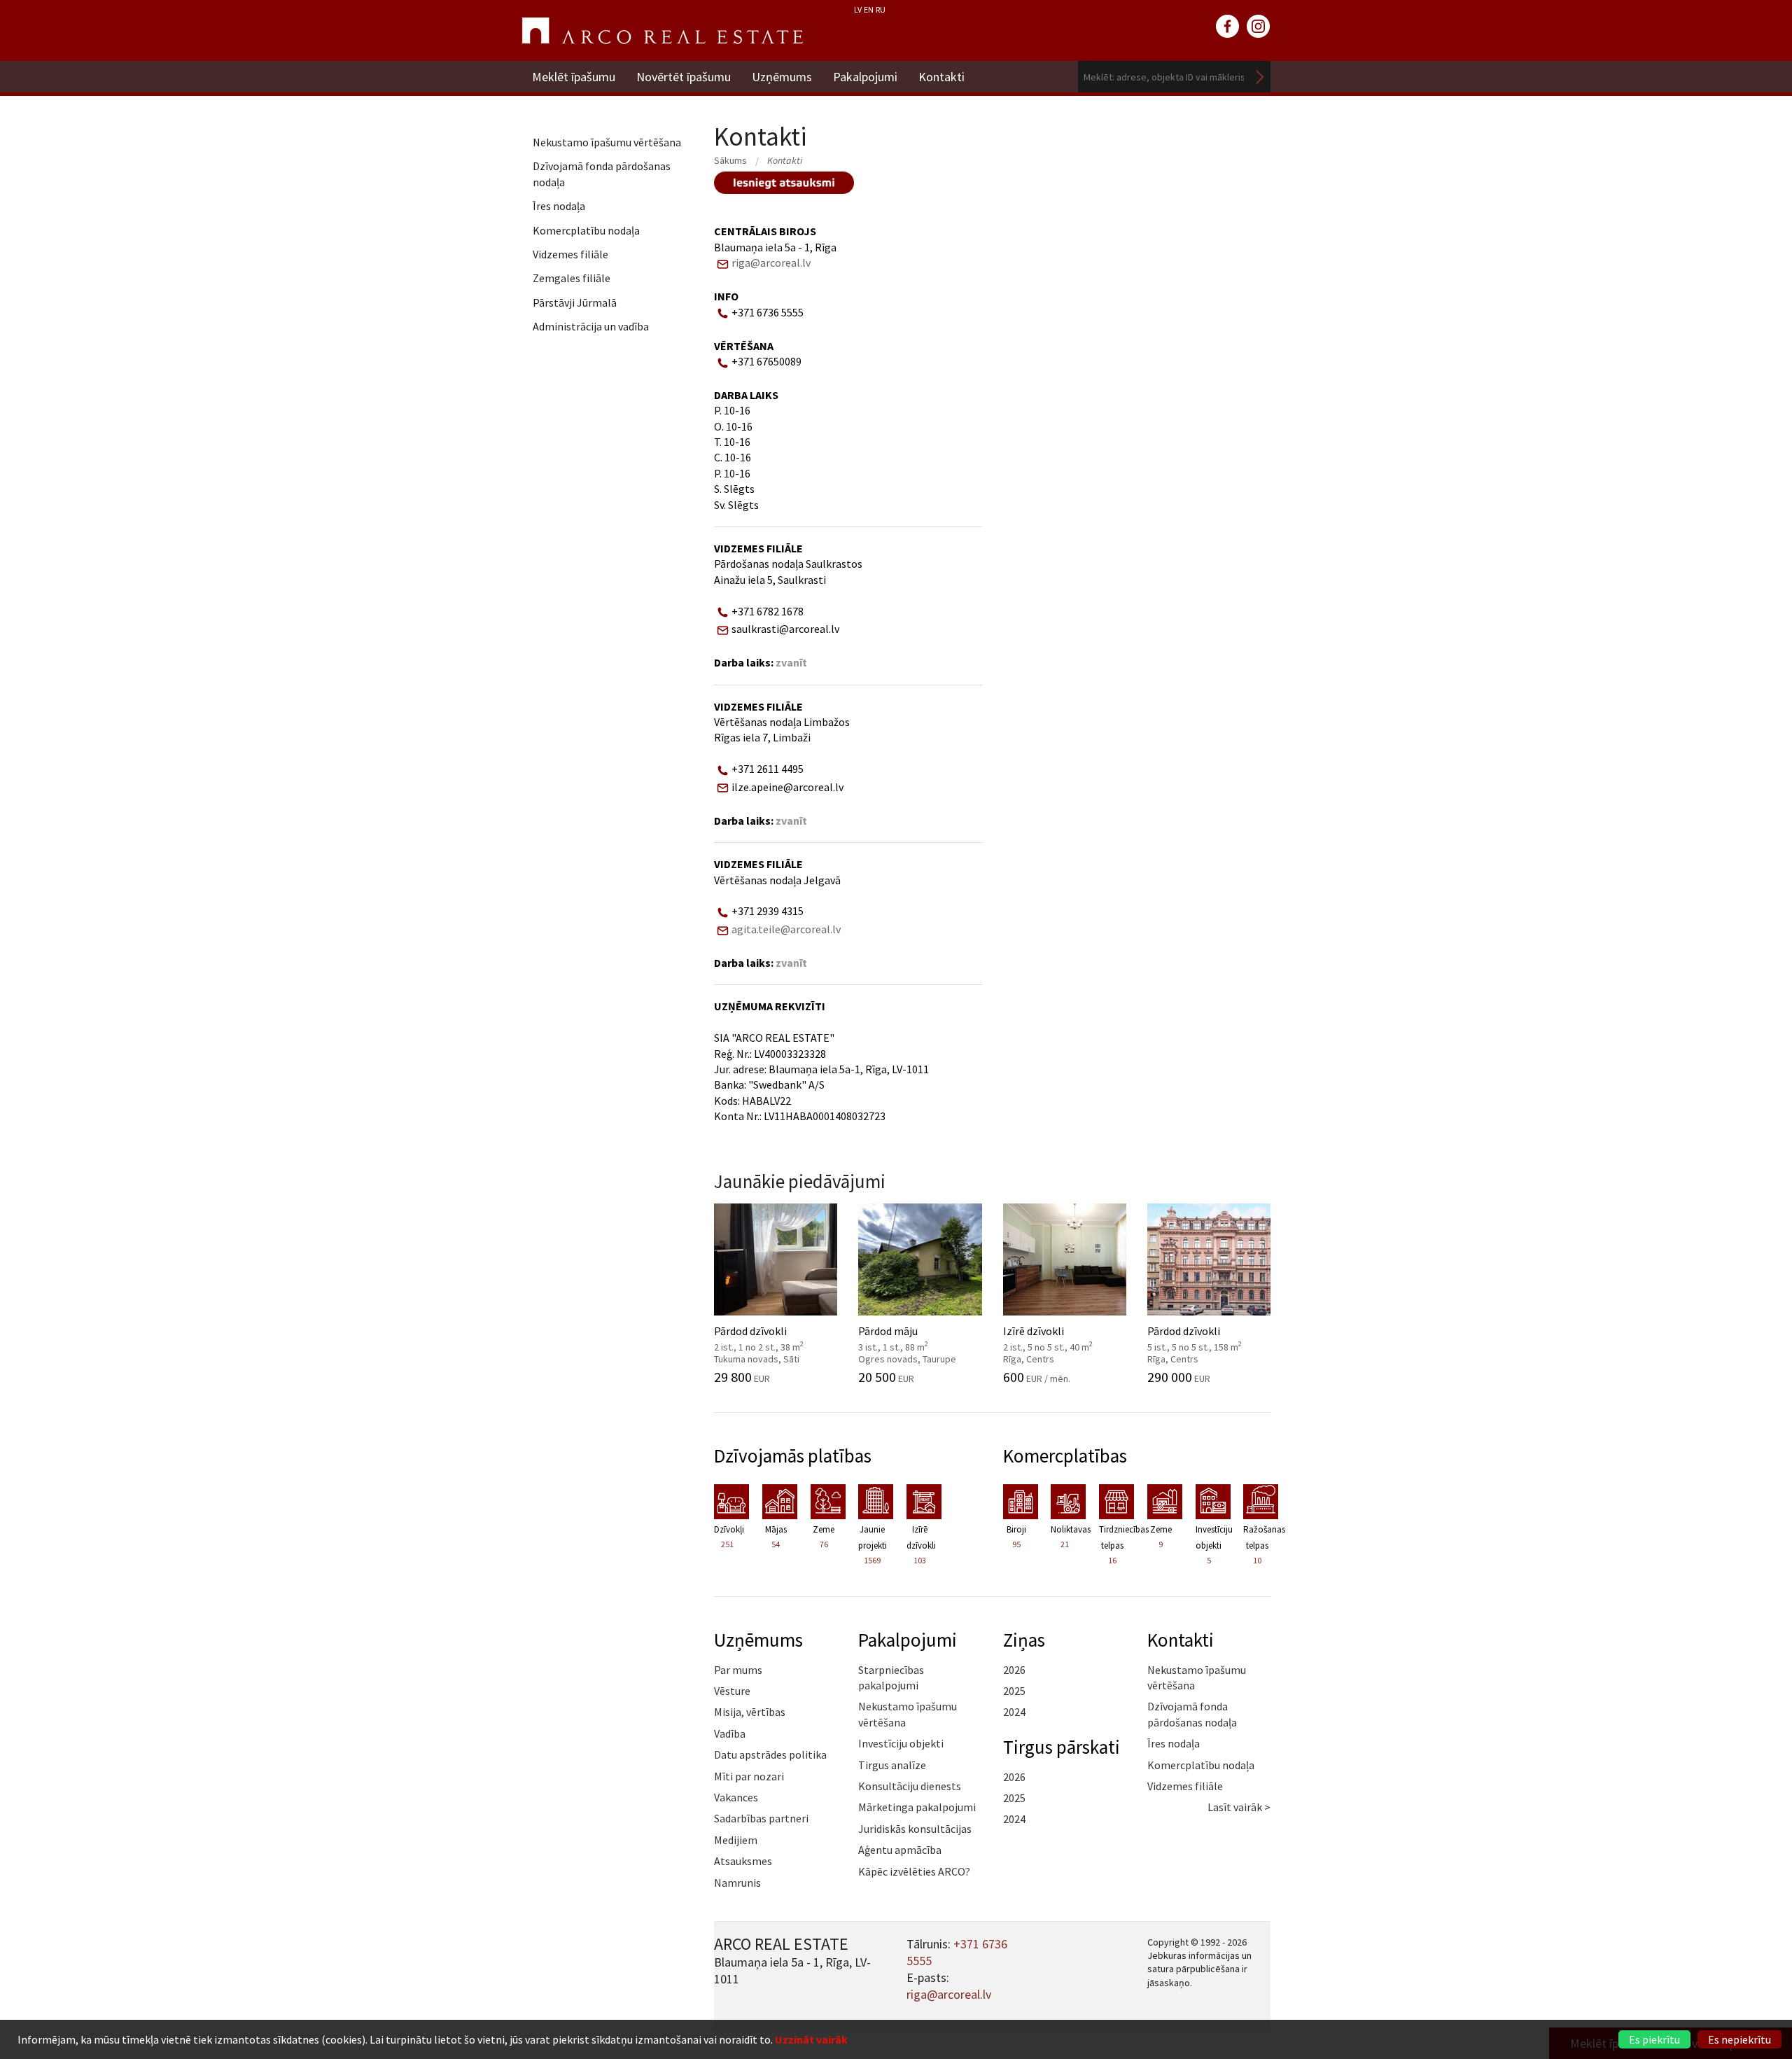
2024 (1014, 1712)
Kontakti (941, 77)
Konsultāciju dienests (910, 1786)
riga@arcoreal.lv (771, 263)
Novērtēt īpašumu (684, 77)
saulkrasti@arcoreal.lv (785, 629)
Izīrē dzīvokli (1058, 1337)
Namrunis (737, 1883)
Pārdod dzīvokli (769, 1337)
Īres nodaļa (559, 206)
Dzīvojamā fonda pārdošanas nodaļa (602, 174)
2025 (1014, 1691)
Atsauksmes (743, 1861)
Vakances (736, 1797)
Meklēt (1260, 77)
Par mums (738, 1670)
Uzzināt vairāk (811, 2039)
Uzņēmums (782, 77)
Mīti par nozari (749, 1776)
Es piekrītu (1654, 2039)
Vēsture (732, 1691)
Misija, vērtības (750, 1712)
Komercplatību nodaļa (586, 230)
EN (869, 9)
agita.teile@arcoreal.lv (786, 929)
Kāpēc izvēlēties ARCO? (914, 1871)
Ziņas (1024, 1640)
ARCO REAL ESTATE (662, 31)
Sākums (730, 160)
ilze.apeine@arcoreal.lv (787, 787)
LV (858, 9)
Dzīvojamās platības (793, 1456)
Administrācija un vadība (591, 326)
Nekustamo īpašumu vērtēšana (607, 142)
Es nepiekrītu (1739, 2039)
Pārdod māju (913, 1337)
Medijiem (736, 1840)
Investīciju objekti (901, 1743)
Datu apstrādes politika (770, 1754)
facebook (1228, 27)
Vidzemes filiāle (570, 254)
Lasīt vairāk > (1239, 1807)
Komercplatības (1065, 1456)
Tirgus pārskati (1062, 1747)
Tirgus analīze (892, 1765)
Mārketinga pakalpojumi (917, 1807)
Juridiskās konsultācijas (915, 1829)
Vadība (730, 1733)
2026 (1014, 1670)
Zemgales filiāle (572, 278)
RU (881, 9)
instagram (1259, 27)
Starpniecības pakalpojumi (891, 1677)
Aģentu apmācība (900, 1850)
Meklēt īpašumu (574, 77)
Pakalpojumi (865, 77)
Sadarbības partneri (761, 1818)
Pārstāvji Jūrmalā (575, 302)
